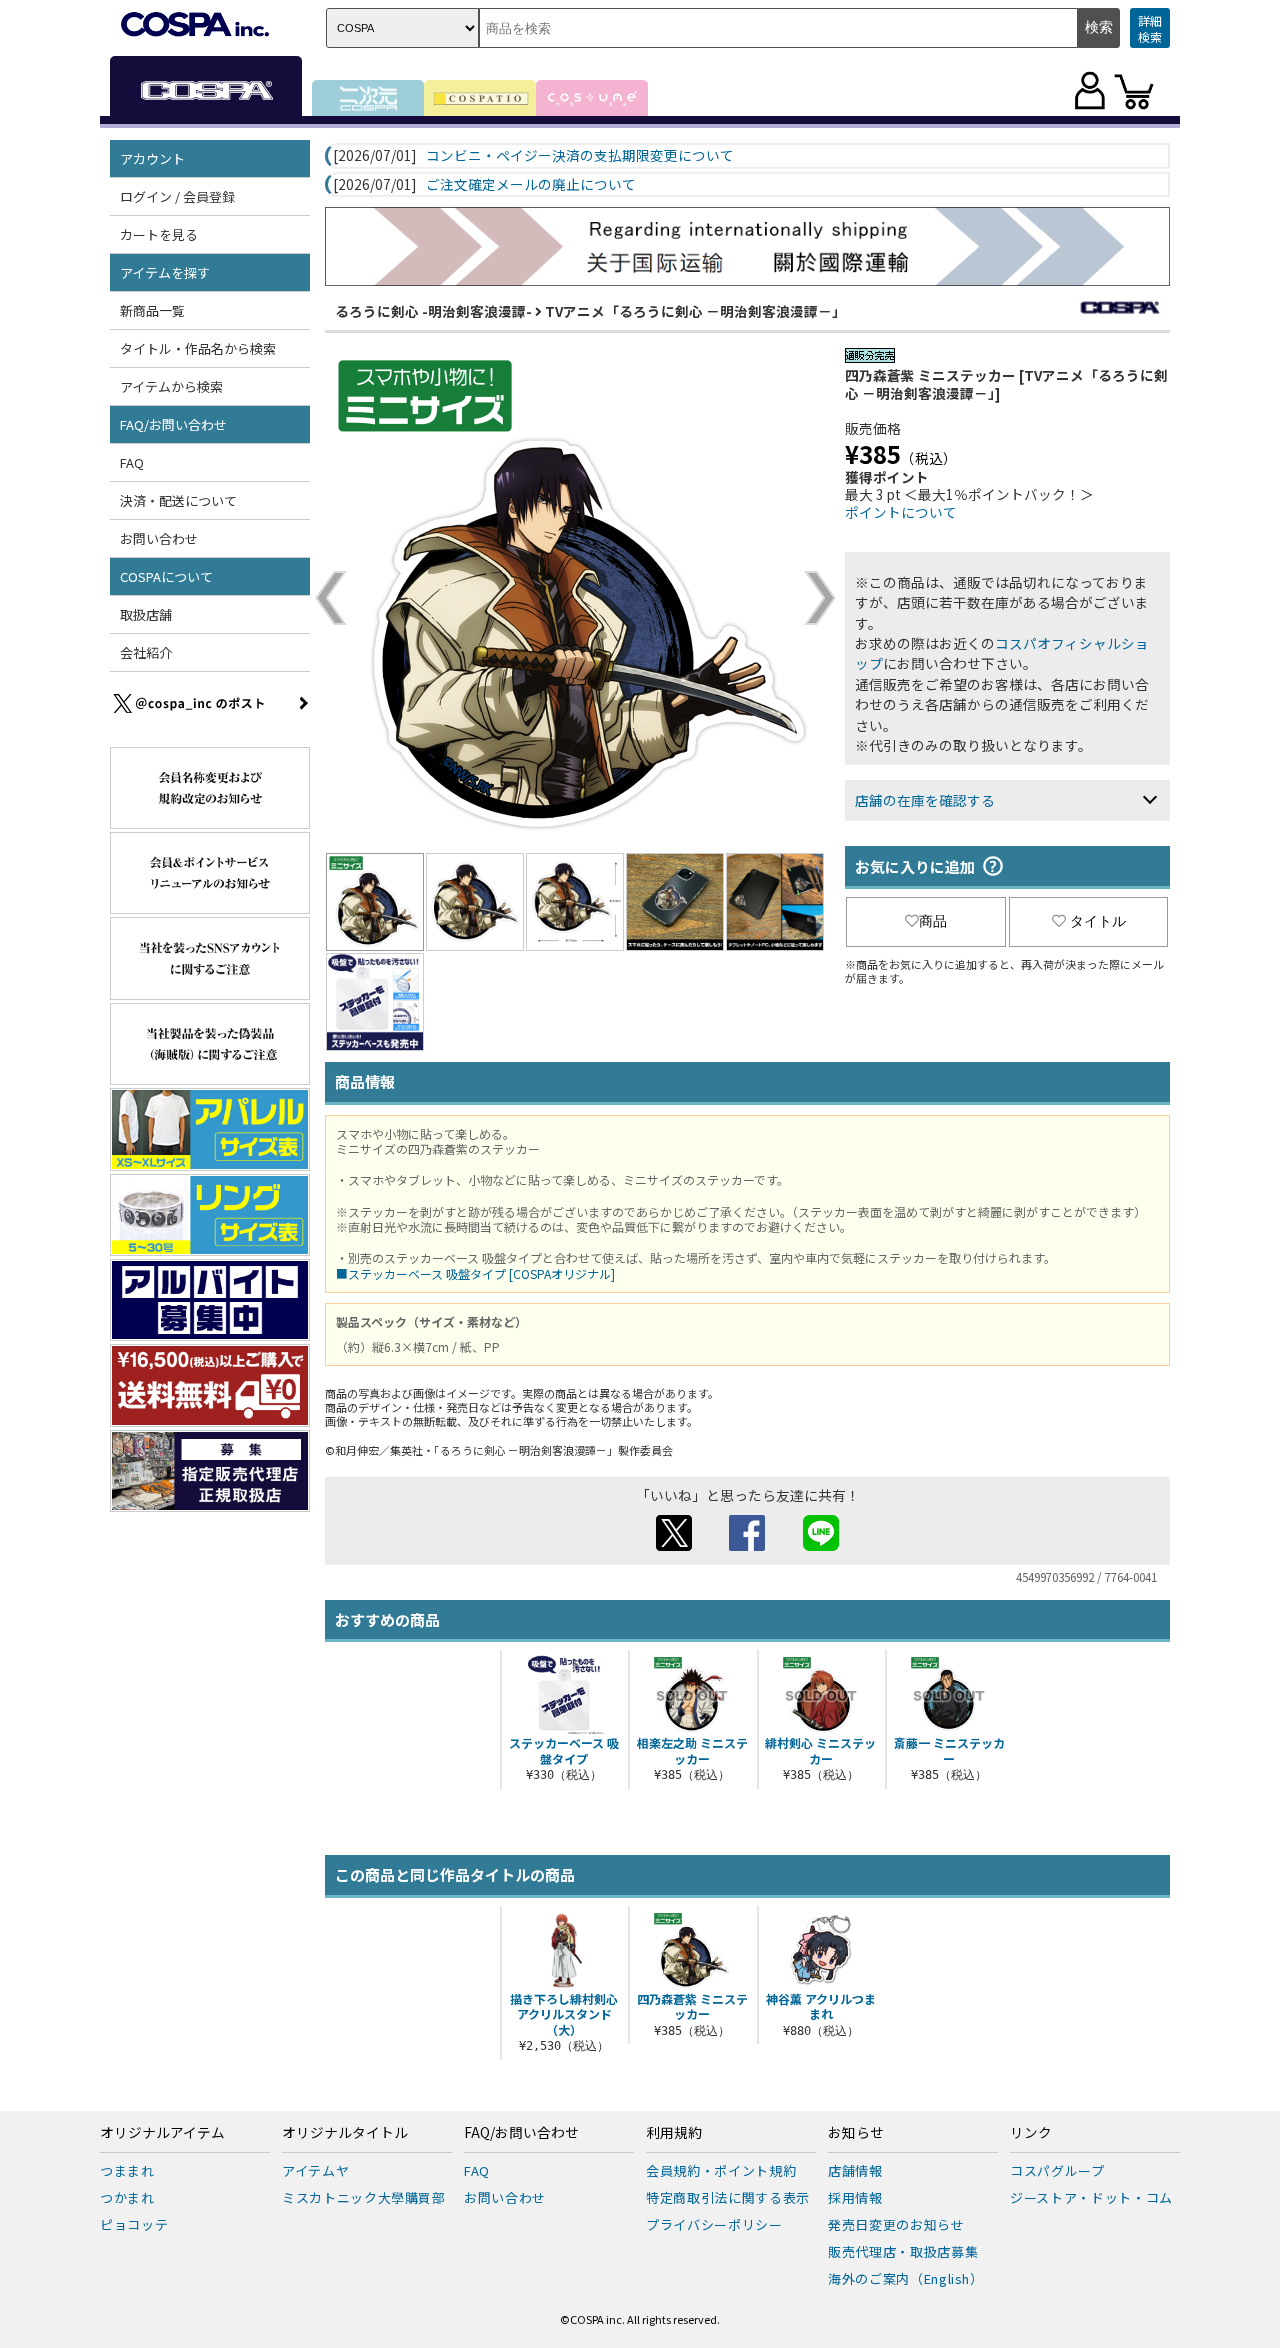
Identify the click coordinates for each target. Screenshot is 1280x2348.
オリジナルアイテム (162, 2133)
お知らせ (856, 2133)
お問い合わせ (159, 538)
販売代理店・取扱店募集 (903, 2251)
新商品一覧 (152, 310)
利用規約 (674, 2133)
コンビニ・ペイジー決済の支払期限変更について (580, 156)
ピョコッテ (134, 2224)
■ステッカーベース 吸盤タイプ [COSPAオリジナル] (475, 1273)
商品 (933, 921)
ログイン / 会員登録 (177, 196)
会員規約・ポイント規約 (721, 2170)
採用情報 (855, 2197)
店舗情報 (855, 2170)
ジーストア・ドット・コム (1091, 2197)
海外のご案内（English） (906, 2278)
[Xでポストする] (674, 1545)
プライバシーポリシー (714, 2224)
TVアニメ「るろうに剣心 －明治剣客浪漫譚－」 (695, 311)
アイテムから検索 (171, 386)
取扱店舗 (146, 614)
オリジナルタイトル (345, 2133)
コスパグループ (1057, 2170)
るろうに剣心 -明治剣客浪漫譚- (433, 311)
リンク (1031, 2133)
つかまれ (127, 2197)
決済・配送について (178, 500)
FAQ (132, 462)
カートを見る (159, 234)
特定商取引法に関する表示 (728, 2197)
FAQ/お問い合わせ (521, 2133)
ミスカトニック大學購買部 (364, 2197)
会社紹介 (146, 652)
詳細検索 (1150, 28)
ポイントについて (901, 512)
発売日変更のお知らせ (896, 2224)
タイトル (1098, 921)
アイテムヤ (315, 2170)
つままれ (127, 2170)
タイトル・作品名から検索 (198, 348)
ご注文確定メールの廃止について (531, 185)
